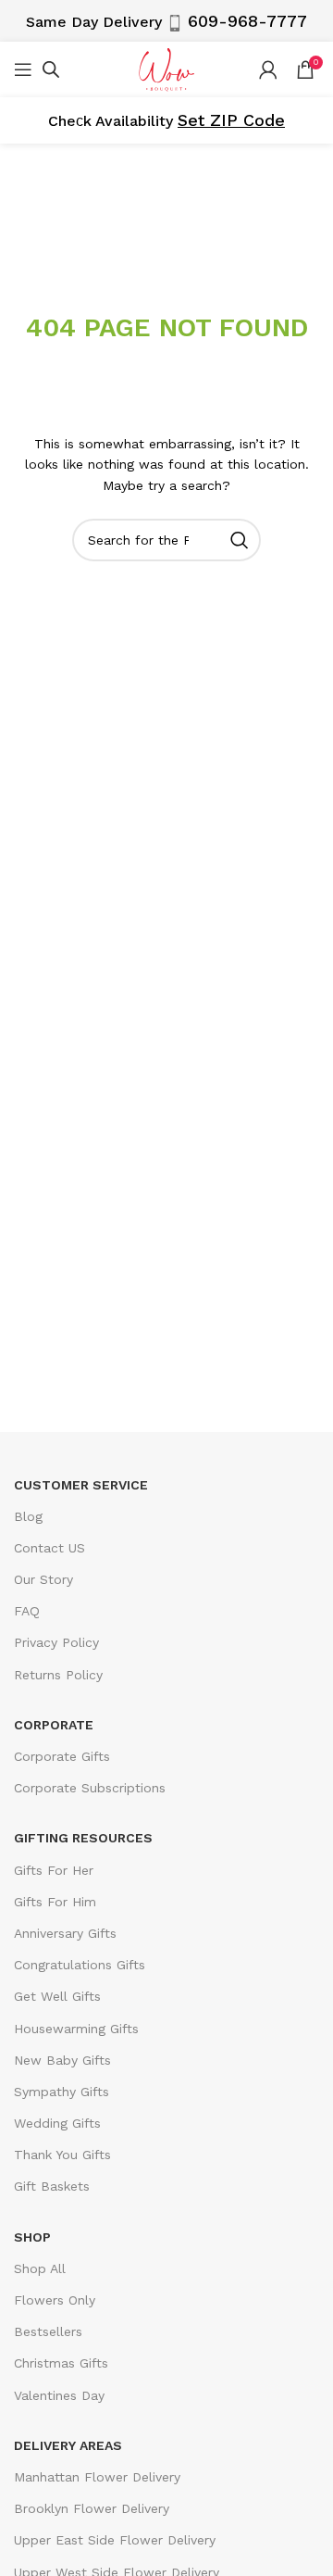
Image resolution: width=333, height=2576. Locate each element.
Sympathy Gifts (62, 2092)
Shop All (40, 2268)
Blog (28, 1516)
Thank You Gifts (62, 2155)
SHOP (32, 2237)
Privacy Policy (56, 1642)
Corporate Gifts (62, 1756)
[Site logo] (166, 68)
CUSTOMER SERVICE (81, 1485)
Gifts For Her (54, 1870)
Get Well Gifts (57, 1996)
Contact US (49, 1548)
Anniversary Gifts (65, 1933)
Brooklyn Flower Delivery (92, 2508)
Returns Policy (58, 1675)
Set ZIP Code (231, 120)
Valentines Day (59, 2395)
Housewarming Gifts (76, 2029)
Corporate (54, 1725)
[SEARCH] (240, 540)
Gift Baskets (52, 2186)
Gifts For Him (55, 1902)
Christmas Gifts (61, 2363)
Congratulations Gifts (80, 1965)
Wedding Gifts (57, 2123)
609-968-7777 (247, 21)
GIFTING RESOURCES (83, 1838)
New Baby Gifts (62, 2060)
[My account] (268, 69)
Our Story (43, 1579)
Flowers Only (55, 2300)
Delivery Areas (68, 2445)
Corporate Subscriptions (90, 1788)
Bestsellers (48, 2331)
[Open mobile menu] (23, 69)
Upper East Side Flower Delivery (115, 2540)
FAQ (27, 1611)
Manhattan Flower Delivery (97, 2477)
